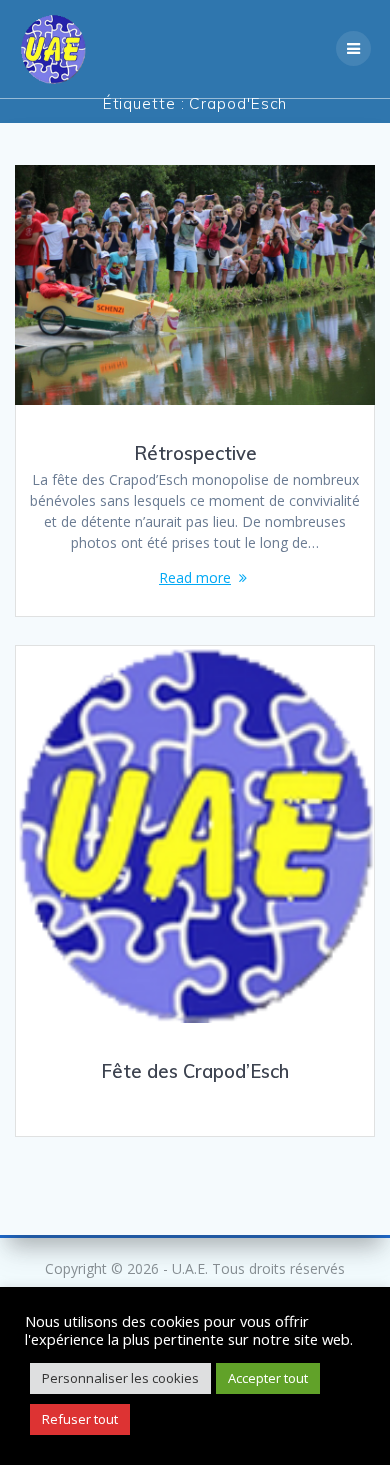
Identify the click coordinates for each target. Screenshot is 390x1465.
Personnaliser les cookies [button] (120, 1378)
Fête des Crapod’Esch (195, 1071)
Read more (195, 577)
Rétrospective (195, 453)
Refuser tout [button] (80, 1419)
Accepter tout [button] (268, 1378)
